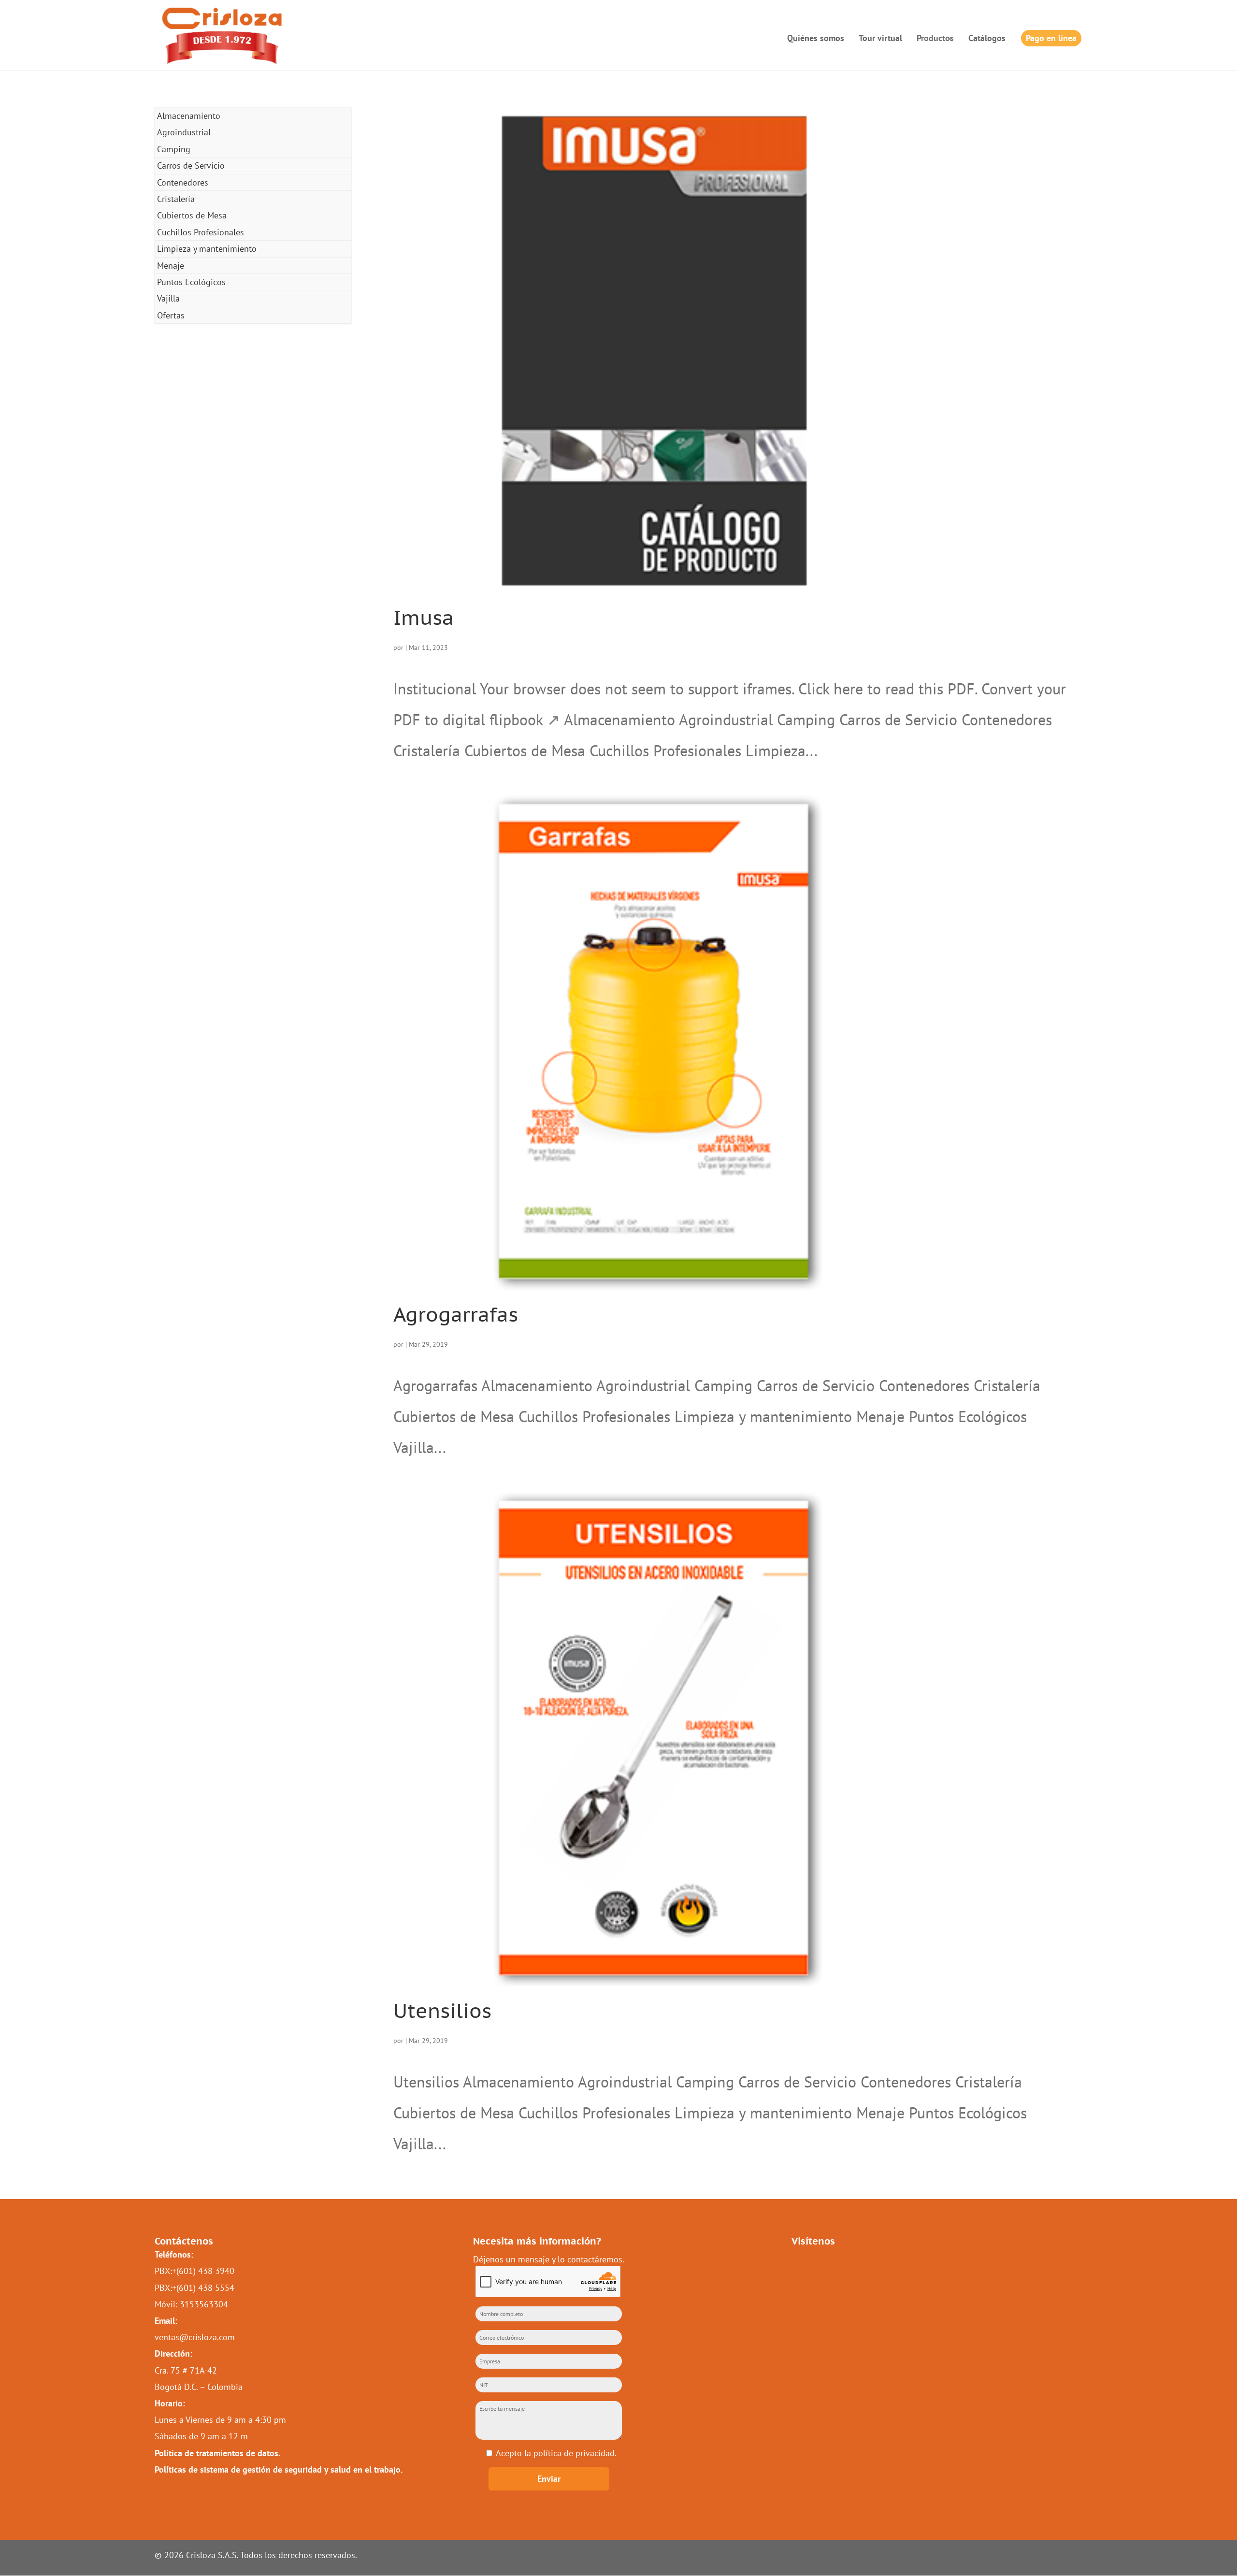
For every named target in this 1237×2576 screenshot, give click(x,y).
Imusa (424, 617)
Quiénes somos (816, 39)
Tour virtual (880, 39)
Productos (935, 38)
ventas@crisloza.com (195, 2337)
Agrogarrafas (456, 1314)
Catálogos (987, 39)
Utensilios (442, 2010)
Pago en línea (1051, 38)
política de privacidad (574, 2453)
